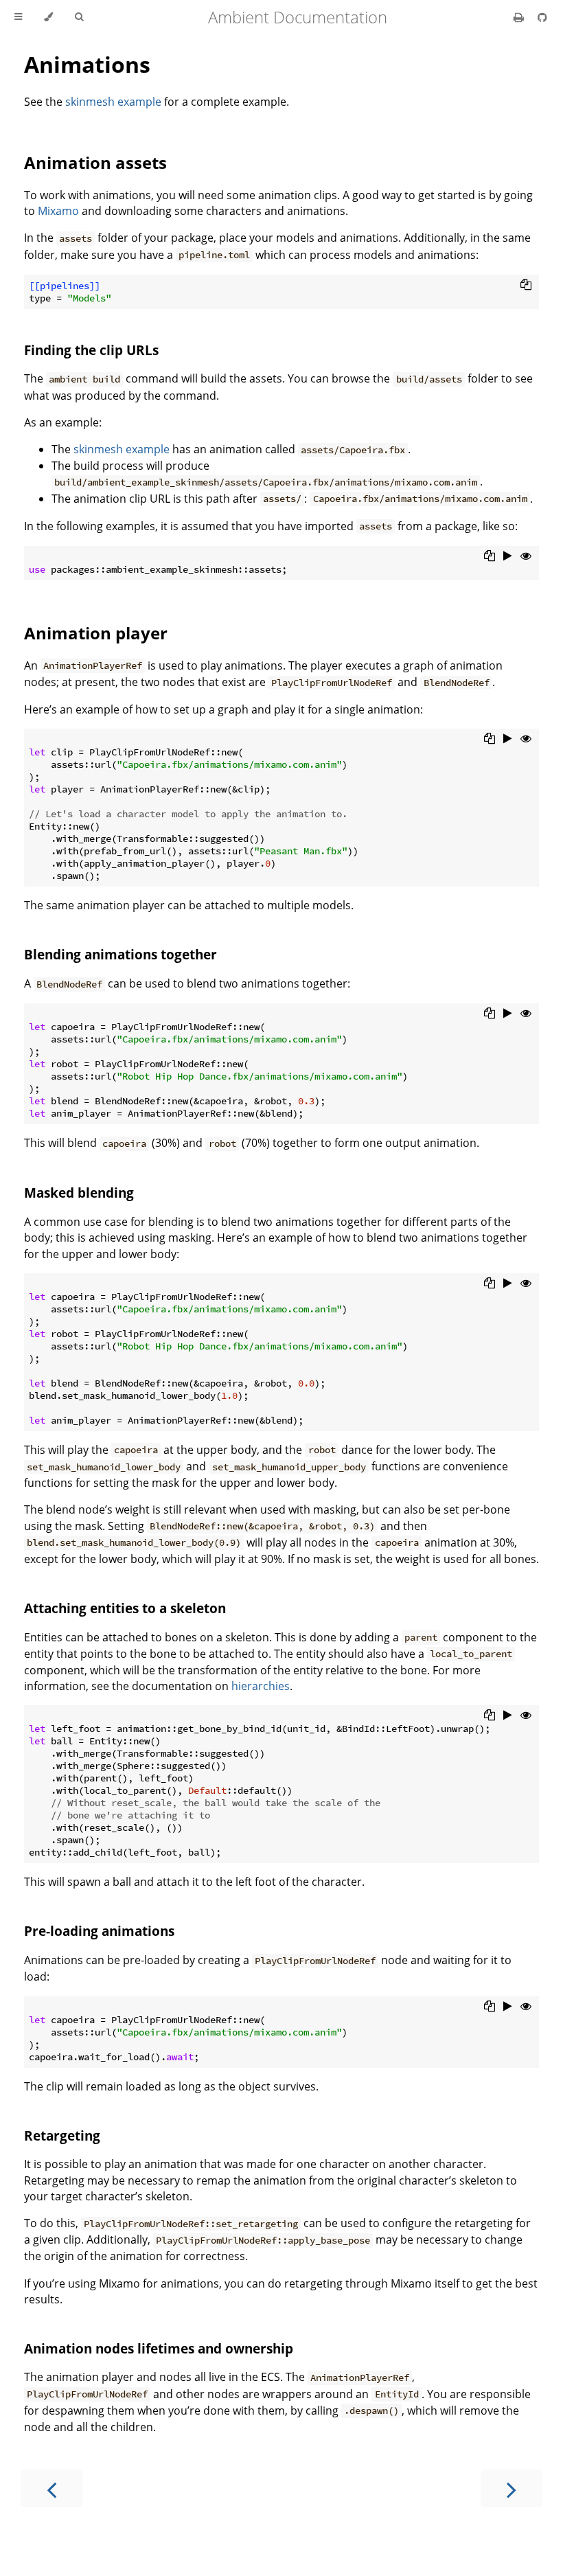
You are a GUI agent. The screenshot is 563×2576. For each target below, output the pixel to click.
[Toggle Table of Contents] (18, 17)
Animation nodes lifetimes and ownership (159, 2348)
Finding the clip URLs (91, 350)
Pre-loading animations (99, 1931)
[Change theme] (48, 17)
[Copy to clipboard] (526, 284)
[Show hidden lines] (526, 556)
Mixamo (58, 211)
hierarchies (261, 1686)
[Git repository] (542, 17)
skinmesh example (113, 102)
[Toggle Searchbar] (79, 17)
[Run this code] (508, 556)
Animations (87, 64)
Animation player (96, 633)
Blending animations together (120, 954)
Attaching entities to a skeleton (125, 1608)
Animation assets (95, 162)
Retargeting (62, 2135)
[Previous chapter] (51, 2488)
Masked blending (79, 1193)
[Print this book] (520, 17)
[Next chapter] (512, 2488)
